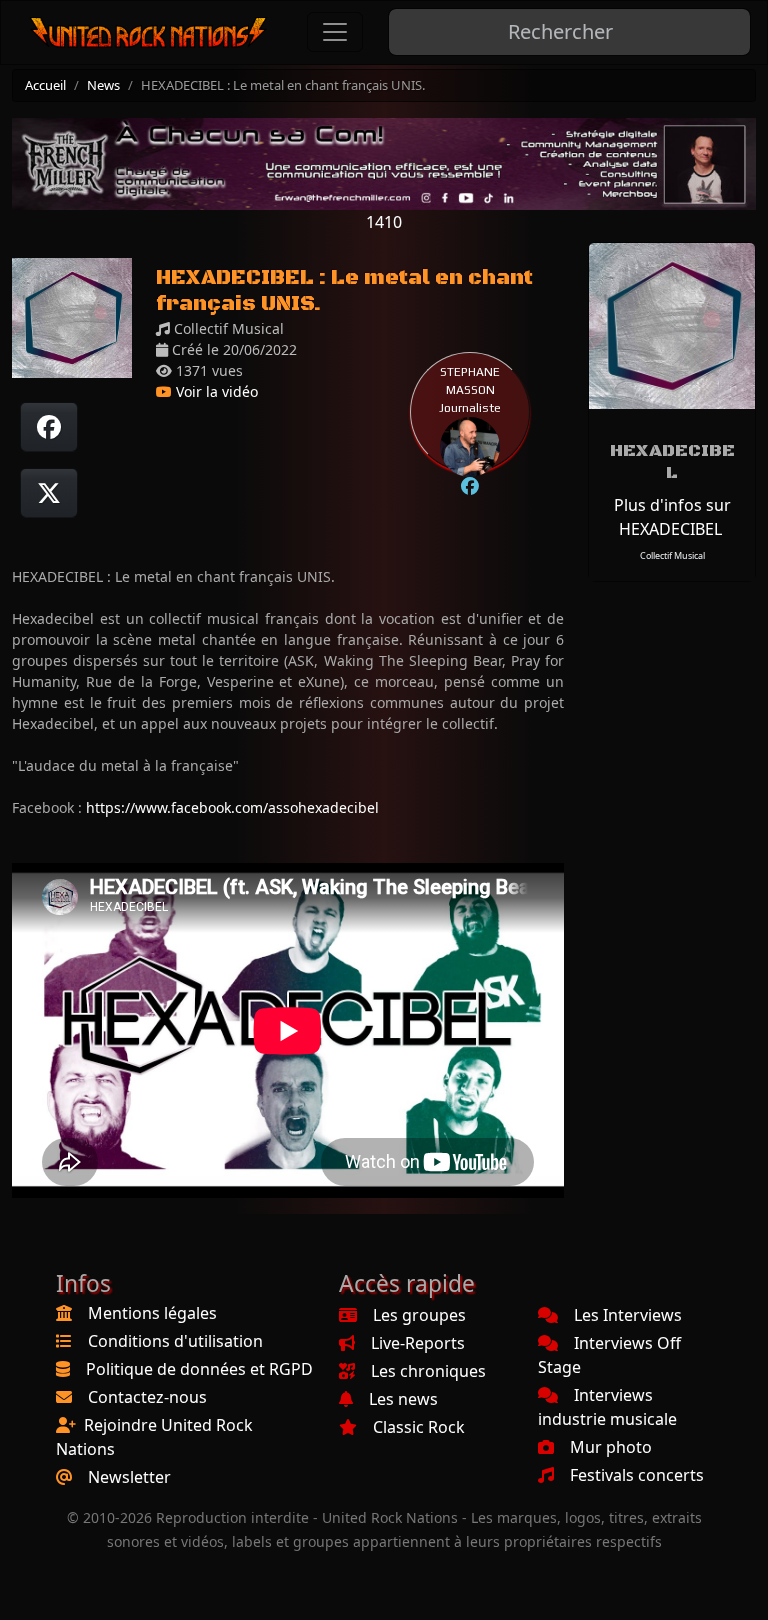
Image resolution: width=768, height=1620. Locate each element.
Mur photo (611, 1447)
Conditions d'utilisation (175, 1341)
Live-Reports (418, 1343)
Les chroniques (428, 1371)
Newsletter (129, 1477)
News (103, 85)
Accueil (45, 85)
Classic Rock (419, 1427)
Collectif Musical (672, 555)
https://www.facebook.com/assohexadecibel (232, 807)
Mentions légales (152, 1313)
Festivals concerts (637, 1475)
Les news (403, 1399)
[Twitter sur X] (49, 493)
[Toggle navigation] (335, 32)
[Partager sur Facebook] (49, 427)
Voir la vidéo (215, 391)
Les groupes (419, 1315)
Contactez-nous (147, 1397)
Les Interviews (628, 1315)
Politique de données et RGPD (199, 1369)
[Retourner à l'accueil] (149, 32)
